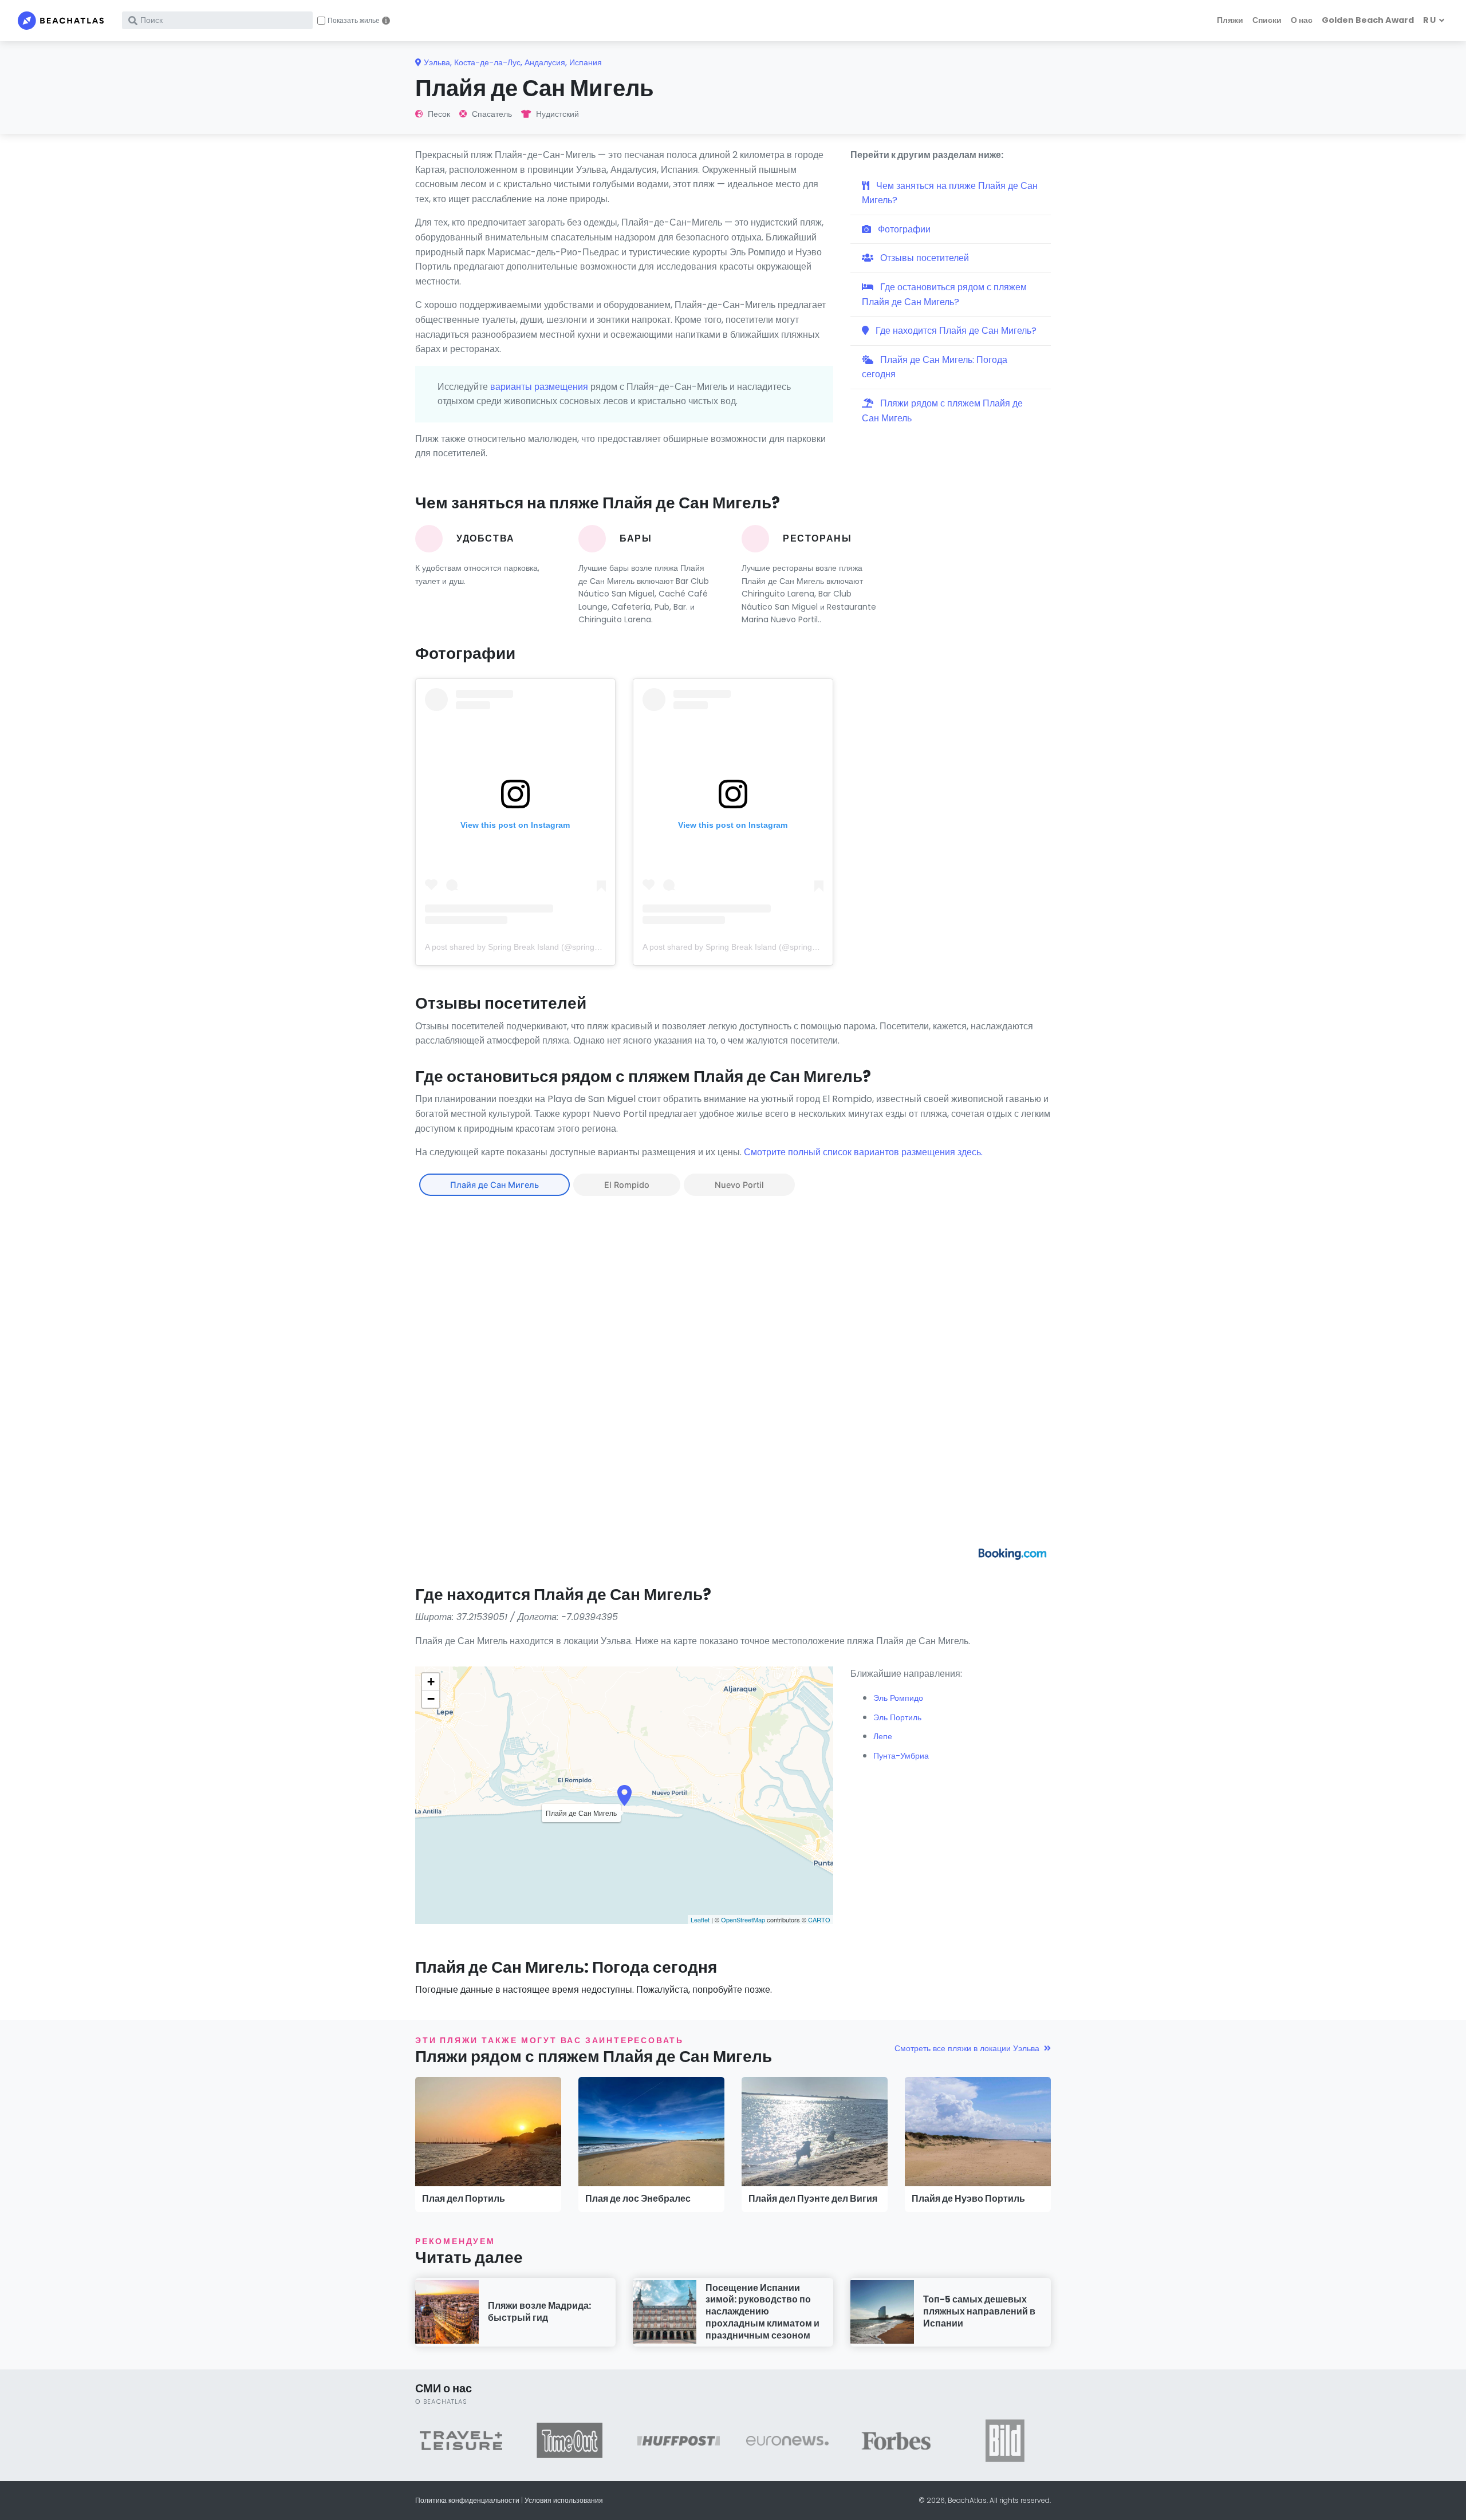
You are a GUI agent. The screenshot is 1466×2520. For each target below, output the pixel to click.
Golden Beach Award (1368, 20)
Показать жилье (354, 21)
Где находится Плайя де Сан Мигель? (955, 331)
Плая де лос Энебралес (638, 2199)
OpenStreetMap (743, 1919)
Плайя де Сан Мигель (494, 1185)
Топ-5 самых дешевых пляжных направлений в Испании (979, 2311)
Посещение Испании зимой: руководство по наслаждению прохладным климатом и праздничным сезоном (762, 2312)
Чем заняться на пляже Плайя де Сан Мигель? (950, 193)
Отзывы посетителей (923, 258)
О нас (1302, 20)
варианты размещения (539, 387)
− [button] (431, 1699)
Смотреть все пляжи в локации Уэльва (967, 2048)
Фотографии (903, 229)
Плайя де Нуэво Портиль (968, 2199)
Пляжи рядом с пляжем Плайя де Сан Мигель (942, 411)
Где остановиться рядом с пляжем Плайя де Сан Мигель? (944, 295)
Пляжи (1230, 20)
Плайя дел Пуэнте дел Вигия (813, 2199)
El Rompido (627, 1185)
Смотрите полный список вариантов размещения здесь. (863, 1152)
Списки (1267, 20)
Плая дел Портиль (464, 2199)
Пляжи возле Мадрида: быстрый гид (539, 2312)
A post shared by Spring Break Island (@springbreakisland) (532, 947)
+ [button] (431, 1682)
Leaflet (700, 1919)
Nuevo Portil (739, 1185)
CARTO (819, 1919)
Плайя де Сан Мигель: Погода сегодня (935, 367)
